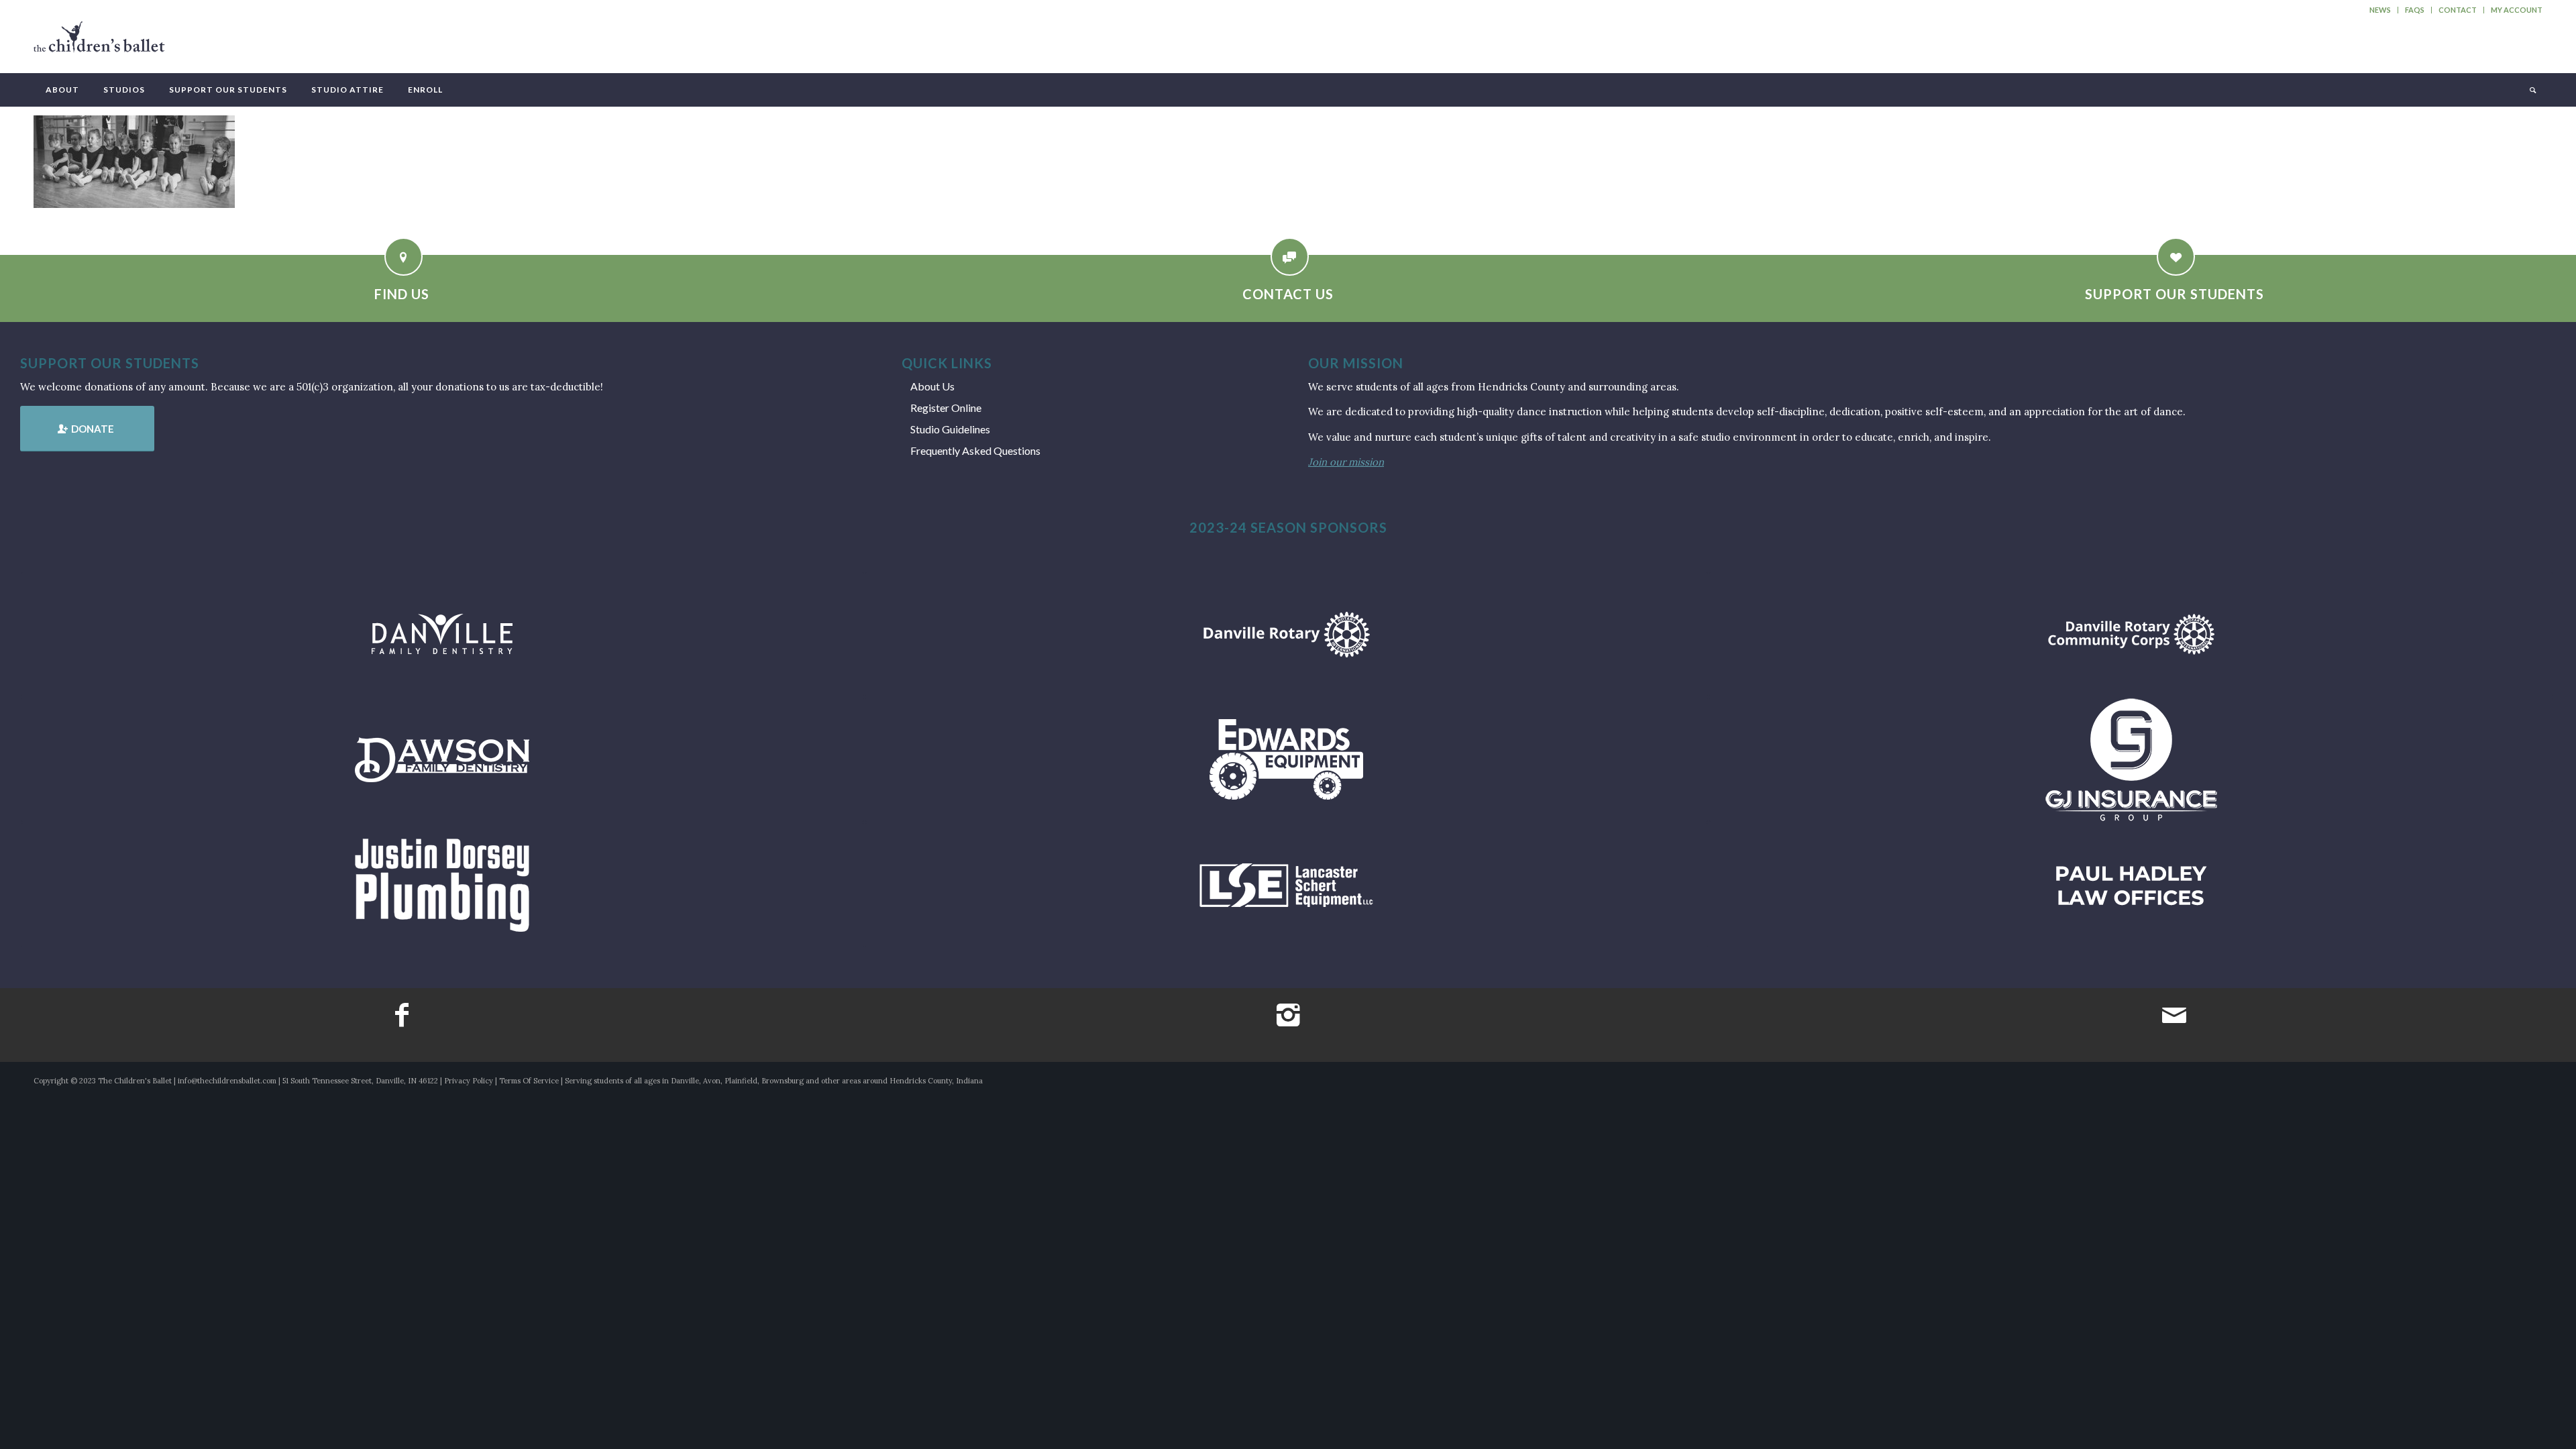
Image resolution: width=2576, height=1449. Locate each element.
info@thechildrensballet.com (227, 1081)
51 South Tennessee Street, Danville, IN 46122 (360, 1081)
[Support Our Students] (2176, 257)
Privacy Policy (469, 1081)
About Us (932, 386)
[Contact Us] (1290, 257)
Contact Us (1288, 294)
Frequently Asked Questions (975, 450)
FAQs (2415, 10)
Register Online (946, 408)
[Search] (2532, 90)
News (2380, 10)
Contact (2458, 10)
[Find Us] (404, 257)
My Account (2517, 10)
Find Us (402, 294)
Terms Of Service (529, 1081)
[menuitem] (2380, 10)
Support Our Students (2175, 294)
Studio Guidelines (950, 429)
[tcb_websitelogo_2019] (99, 43)
